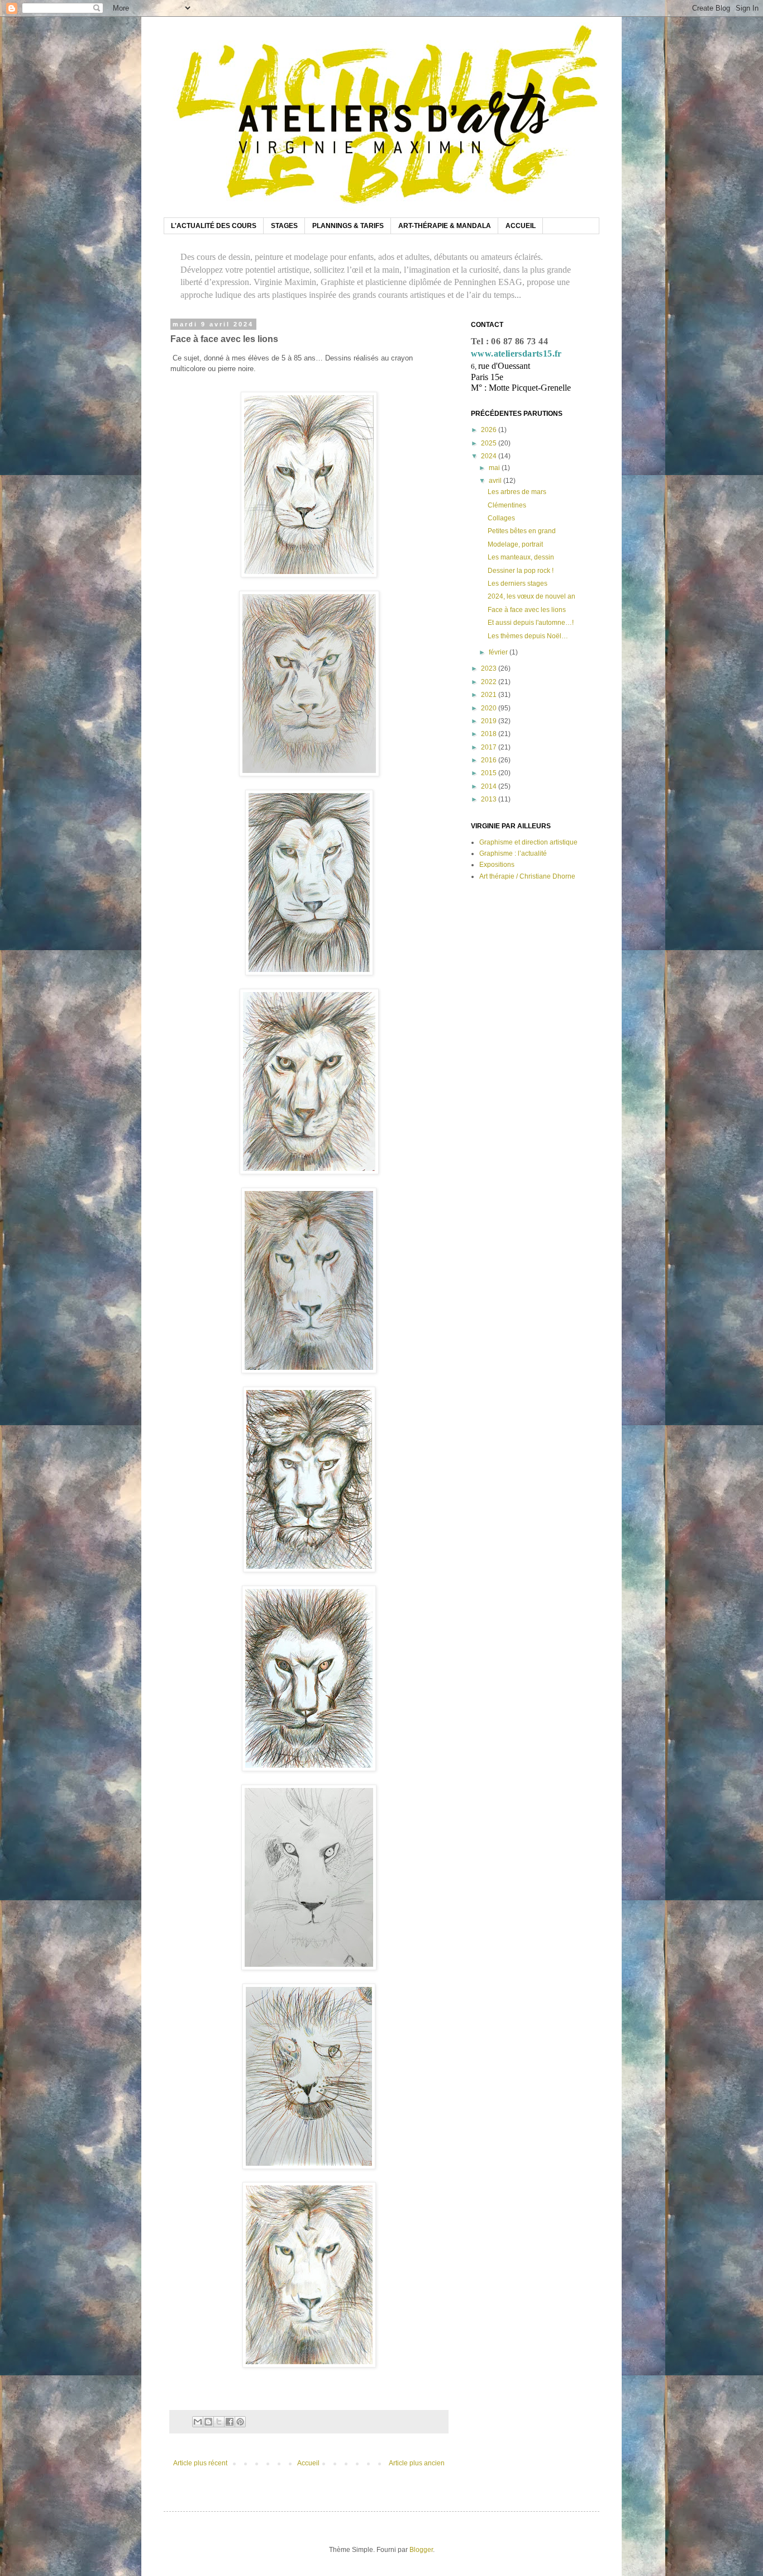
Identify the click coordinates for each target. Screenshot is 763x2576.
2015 (490, 773)
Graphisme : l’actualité (513, 853)
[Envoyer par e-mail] (198, 2422)
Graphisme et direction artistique (528, 842)
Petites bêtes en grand (522, 531)
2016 (490, 760)
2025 (490, 443)
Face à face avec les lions (527, 610)
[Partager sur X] (219, 2422)
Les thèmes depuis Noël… (528, 636)
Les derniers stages (518, 583)
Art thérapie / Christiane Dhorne (527, 876)
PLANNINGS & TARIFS (348, 226)
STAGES (284, 226)
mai (495, 468)
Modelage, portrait (515, 544)
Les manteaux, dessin (521, 557)
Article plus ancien (417, 2463)
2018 (490, 734)
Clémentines (507, 505)
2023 (490, 668)
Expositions (497, 865)
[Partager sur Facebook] (230, 2422)
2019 (490, 721)
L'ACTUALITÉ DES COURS (214, 226)
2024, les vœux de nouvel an (531, 596)
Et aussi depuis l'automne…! (531, 623)
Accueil (308, 2463)
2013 (490, 799)
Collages (501, 518)
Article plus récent (200, 2463)
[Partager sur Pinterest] (240, 2422)
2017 (490, 747)
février (499, 652)
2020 (490, 708)
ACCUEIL (521, 226)
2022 (490, 682)
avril (496, 481)
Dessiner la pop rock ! (521, 571)
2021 (490, 695)
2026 (490, 430)
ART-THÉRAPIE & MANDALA (445, 226)
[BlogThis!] (208, 2422)
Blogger (421, 2550)
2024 (490, 456)
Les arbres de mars (517, 492)
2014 (490, 786)
